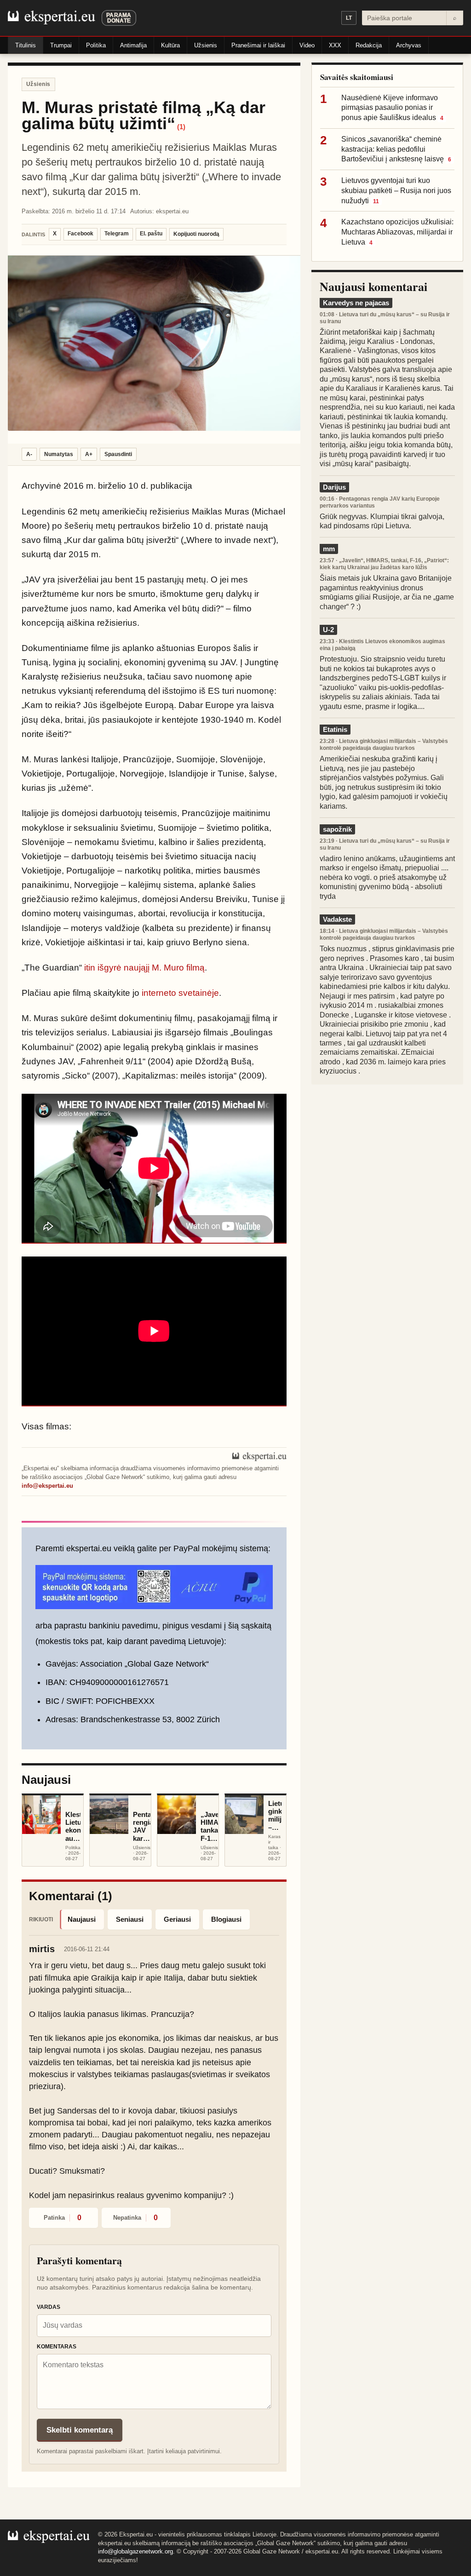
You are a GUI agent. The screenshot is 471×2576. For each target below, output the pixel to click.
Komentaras (57, 2347)
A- (29, 454)
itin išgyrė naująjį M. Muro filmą (144, 968)
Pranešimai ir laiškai (258, 45)
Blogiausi (226, 1919)
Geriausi (177, 1919)
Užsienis (206, 45)
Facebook (80, 234)
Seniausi (130, 1919)
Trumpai (61, 45)
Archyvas (409, 45)
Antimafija (133, 45)
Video (307, 45)
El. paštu (151, 234)
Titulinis (26, 45)
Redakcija (369, 45)
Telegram (117, 234)
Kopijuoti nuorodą (196, 234)
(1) (181, 127)
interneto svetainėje (180, 993)
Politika (96, 45)
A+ (89, 454)
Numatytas (59, 454)
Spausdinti (118, 454)
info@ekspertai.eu (47, 1486)
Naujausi (82, 1919)
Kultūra (170, 45)
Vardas (49, 2307)
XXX (335, 45)
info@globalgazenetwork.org (135, 2551)
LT (349, 18)
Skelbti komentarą (80, 2430)
